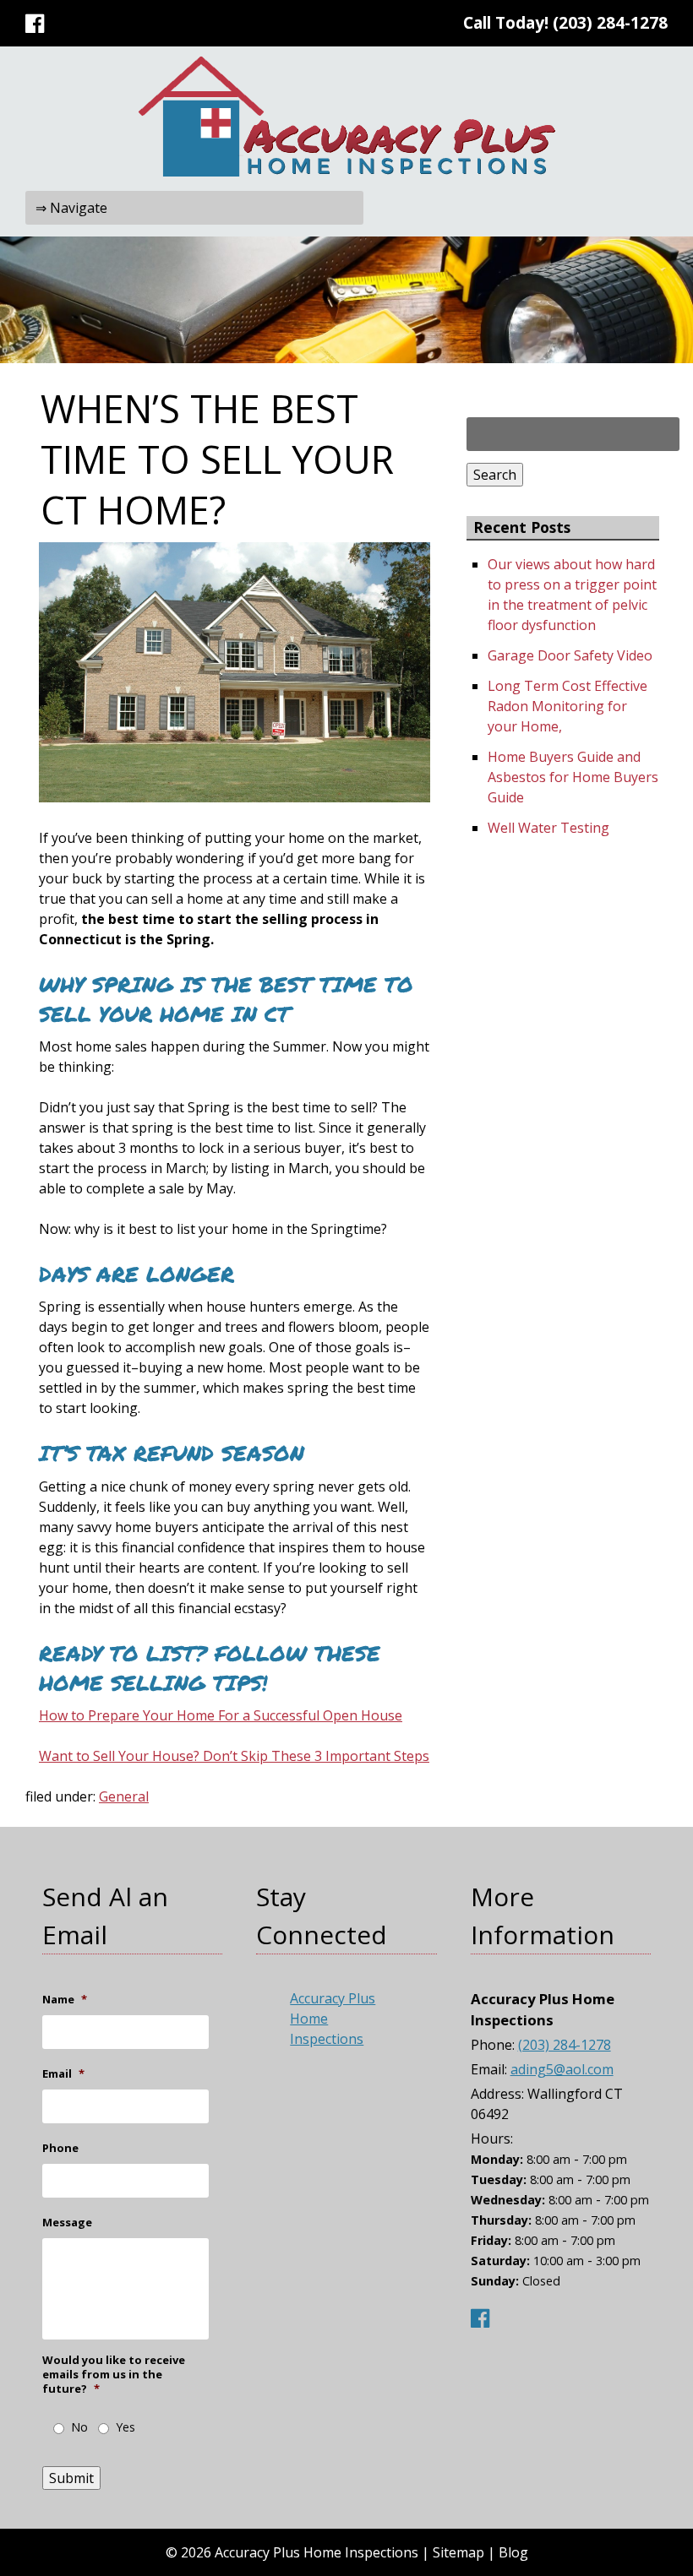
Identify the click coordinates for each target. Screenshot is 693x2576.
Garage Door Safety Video (570, 655)
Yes (126, 2427)
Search (495, 475)
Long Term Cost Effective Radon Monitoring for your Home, (567, 706)
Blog (513, 2552)
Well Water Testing (548, 828)
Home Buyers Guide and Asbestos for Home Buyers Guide (573, 777)
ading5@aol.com (562, 2069)
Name (65, 2000)
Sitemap (458, 2552)
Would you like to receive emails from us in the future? (114, 2375)
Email (63, 2074)
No (79, 2427)
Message (67, 2223)
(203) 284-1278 (610, 22)
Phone (60, 2148)
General (124, 1796)
